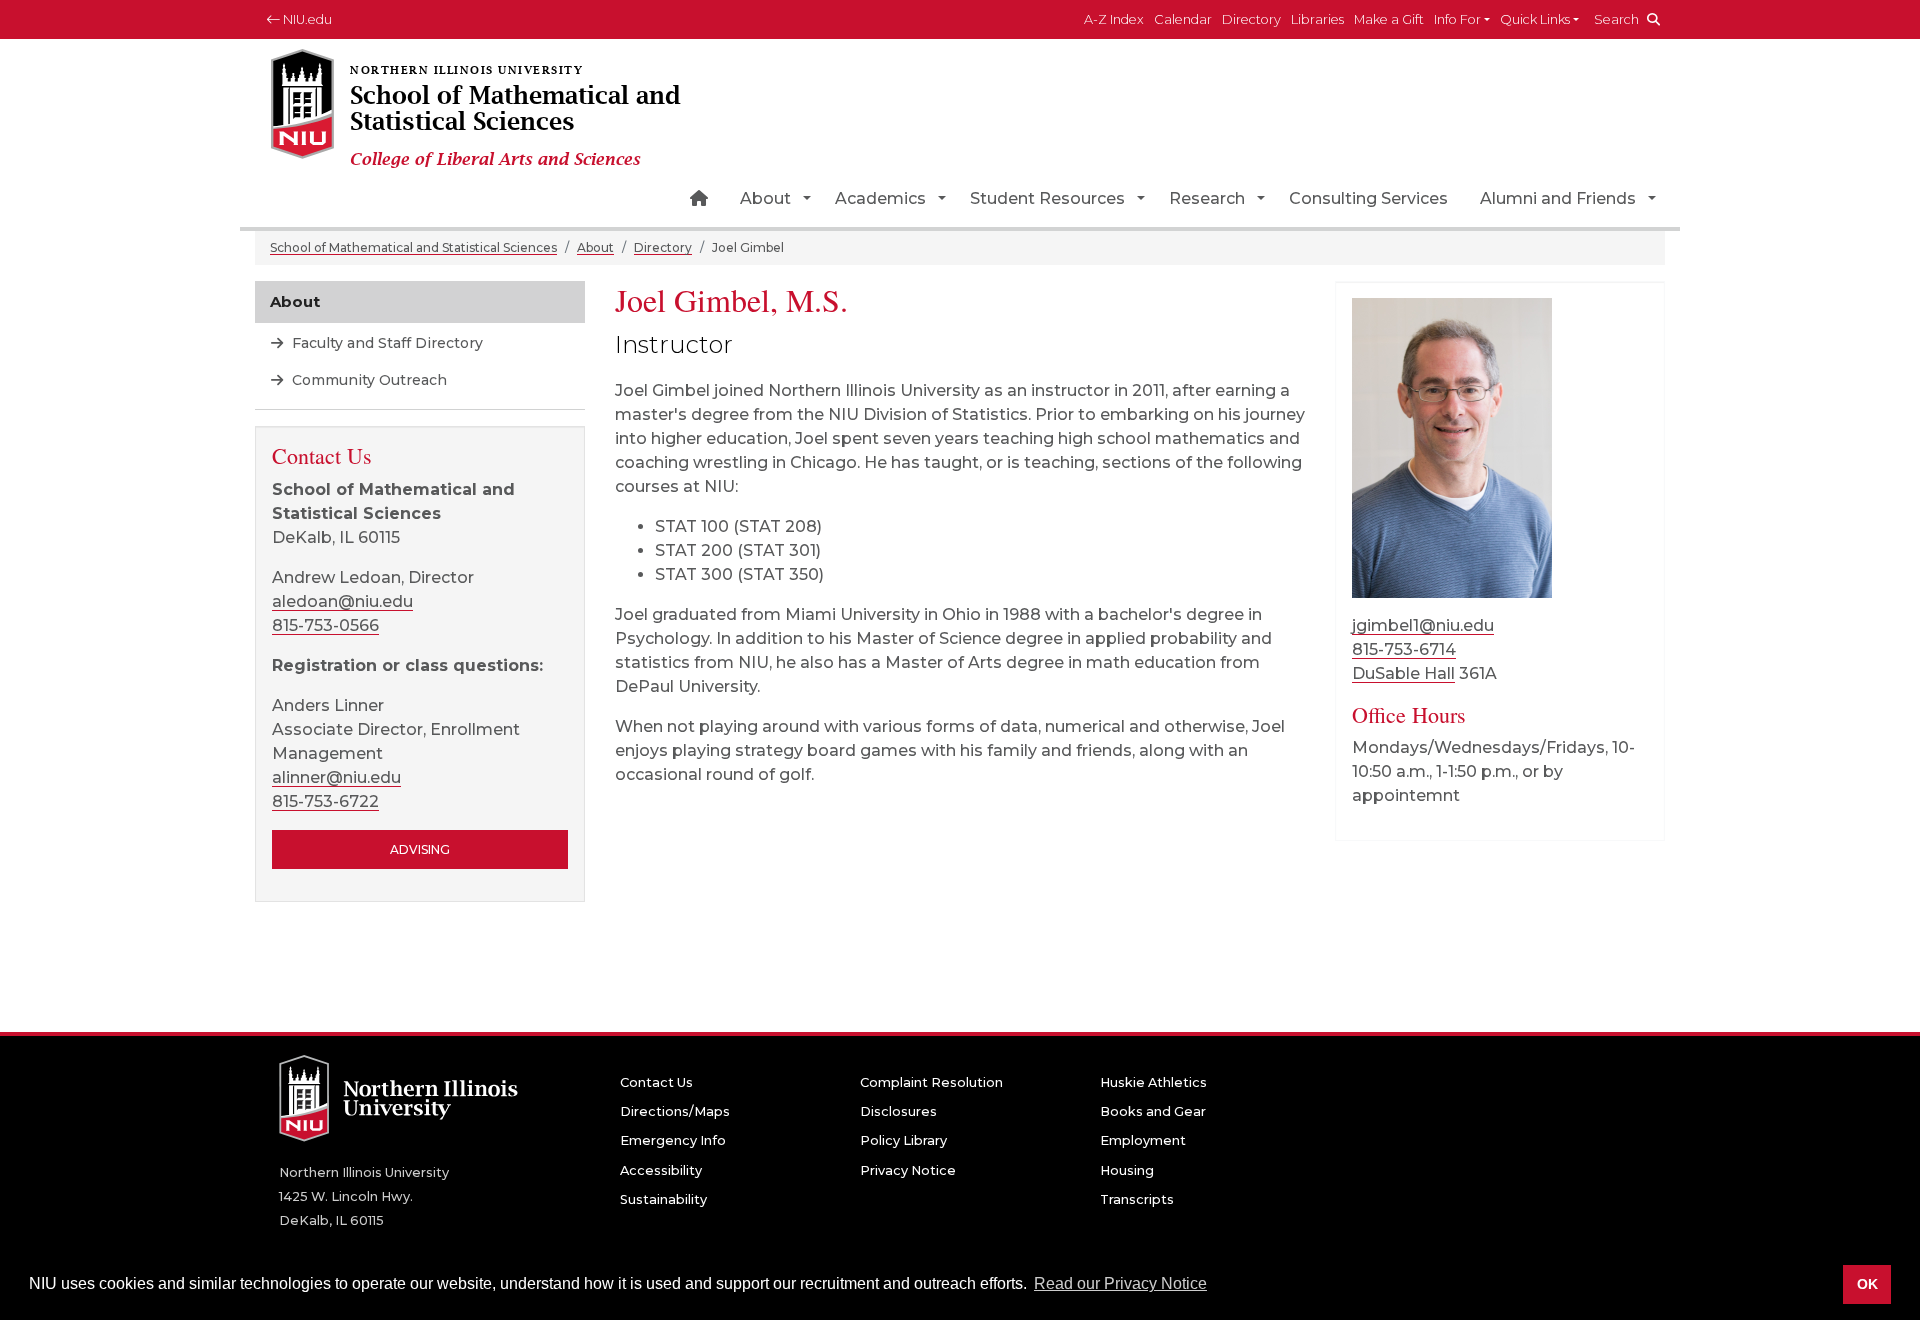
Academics (880, 198)
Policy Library (903, 1140)
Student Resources (1047, 198)
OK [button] (1867, 1284)
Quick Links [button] (1535, 19)
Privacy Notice (908, 1170)
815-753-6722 (325, 801)
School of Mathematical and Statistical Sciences (413, 247)
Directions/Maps (675, 1111)
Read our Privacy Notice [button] (1120, 1283)
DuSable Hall (1403, 673)
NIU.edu (306, 19)
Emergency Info (673, 1140)
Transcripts (1137, 1199)
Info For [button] (1457, 19)
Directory (1251, 19)
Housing (1127, 1170)
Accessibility (661, 1170)
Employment (1143, 1140)
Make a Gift (1389, 19)
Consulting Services (1368, 198)
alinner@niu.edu (336, 777)
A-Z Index (1114, 19)
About (765, 198)
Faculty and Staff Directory (385, 343)
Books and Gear (1153, 1111)
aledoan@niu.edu (342, 601)
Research (1207, 198)
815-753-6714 (1404, 649)
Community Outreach (367, 380)
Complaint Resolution (931, 1082)
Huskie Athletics (1153, 1082)
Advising (420, 849)
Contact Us (656, 1082)
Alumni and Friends (1558, 198)
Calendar (1183, 19)
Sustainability (663, 1199)
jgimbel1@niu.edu (1423, 625)
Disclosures (898, 1111)
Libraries (1317, 19)
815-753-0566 (325, 625)
